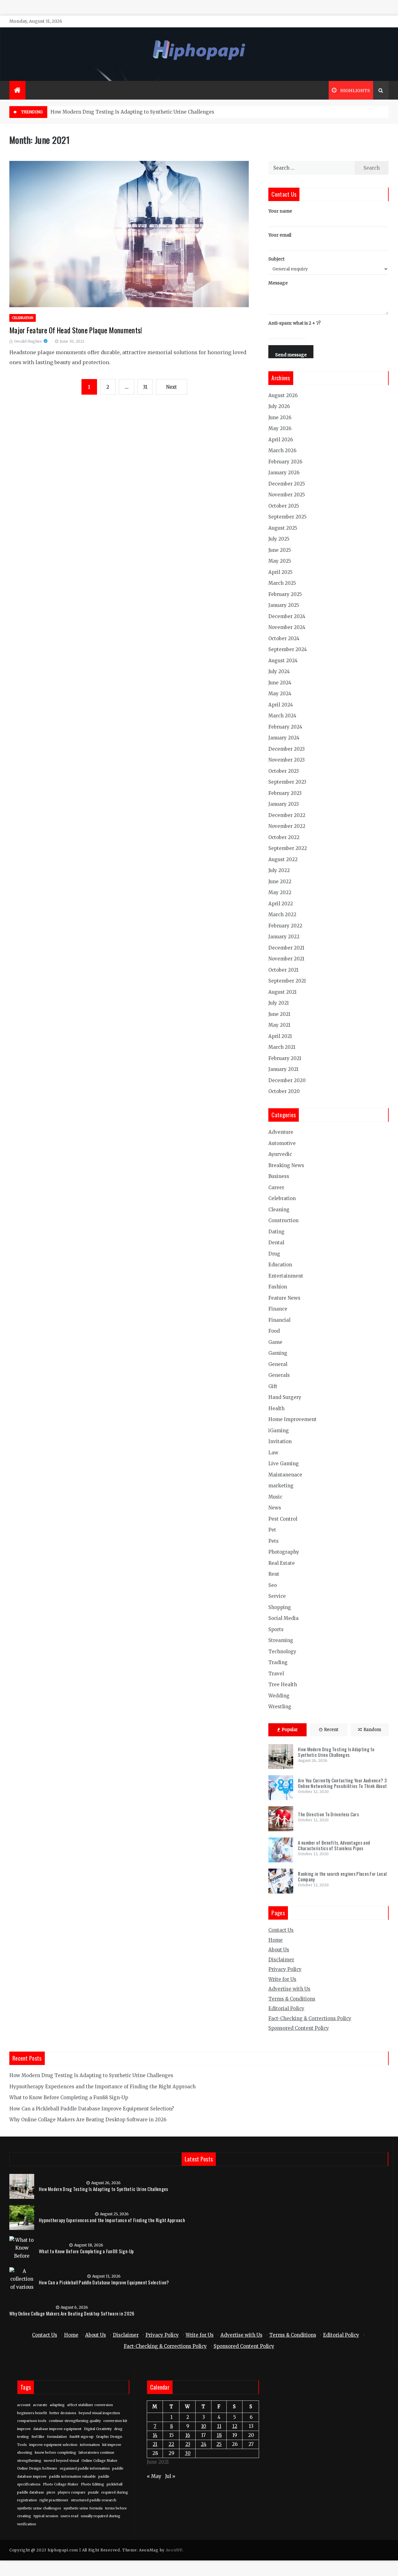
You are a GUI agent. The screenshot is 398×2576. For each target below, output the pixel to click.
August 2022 (283, 859)
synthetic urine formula (83, 2508)
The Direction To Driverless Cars (328, 1814)
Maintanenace (285, 1475)
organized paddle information (85, 2468)
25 (219, 2444)
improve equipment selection (53, 2445)
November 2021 (286, 959)
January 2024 (284, 738)
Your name (280, 211)
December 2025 (287, 484)
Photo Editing (93, 2484)
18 (219, 2435)
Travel (276, 1674)
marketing (281, 1486)
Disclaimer (281, 1960)
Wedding (279, 1696)
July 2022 (279, 870)
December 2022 (287, 815)
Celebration (23, 318)
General (278, 1364)
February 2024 (285, 727)
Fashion (278, 1287)
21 (155, 2444)
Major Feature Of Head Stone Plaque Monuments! (76, 330)
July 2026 (279, 406)
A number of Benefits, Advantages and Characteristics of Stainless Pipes (334, 1845)
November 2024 (287, 627)
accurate (40, 2405)
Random (372, 1730)
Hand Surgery (285, 1397)
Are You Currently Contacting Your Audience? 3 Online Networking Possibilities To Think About (342, 1783)
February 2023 (285, 793)
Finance (278, 1309)
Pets (273, 1541)
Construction (283, 1220)
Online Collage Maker (99, 2461)
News (275, 1508)
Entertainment (286, 1276)
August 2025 (283, 528)
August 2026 (283, 395)
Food (274, 1331)
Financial (279, 1320)
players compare (72, 2492)
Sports (276, 1629)
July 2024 (279, 671)
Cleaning (279, 1210)
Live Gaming (284, 1464)
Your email (280, 235)
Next (171, 387)
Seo (273, 1585)
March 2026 (282, 450)
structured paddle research (94, 2500)
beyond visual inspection (99, 2413)
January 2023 (284, 804)
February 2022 (285, 926)
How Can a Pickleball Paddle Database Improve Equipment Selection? (92, 2109)
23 (188, 2444)
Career (276, 1187)
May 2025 (280, 561)
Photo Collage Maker (61, 2484)
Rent (274, 1574)
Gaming (278, 1353)
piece (51, 2492)
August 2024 (283, 661)
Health (276, 1408)
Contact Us (281, 1930)
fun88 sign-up (81, 2437)
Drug (274, 1254)
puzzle (93, 2492)
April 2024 (281, 705)
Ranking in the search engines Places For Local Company (342, 1876)
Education (280, 1265)
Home (275, 1940)
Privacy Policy (285, 1969)
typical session (46, 2516)
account (24, 2405)
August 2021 (282, 992)
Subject (276, 259)
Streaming (281, 1640)
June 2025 (280, 550)
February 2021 (285, 1058)
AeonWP (174, 2550)
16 (188, 2435)
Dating (276, 1232)
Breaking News (286, 1165)
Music (275, 1497)
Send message (291, 355)
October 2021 (283, 970)
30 (188, 2453)
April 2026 (281, 440)
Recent (331, 1730)
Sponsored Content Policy (299, 2028)
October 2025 (284, 506)
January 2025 (284, 605)
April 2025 (280, 572)
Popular (290, 1730)
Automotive (282, 1143)
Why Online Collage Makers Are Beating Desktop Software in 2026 (88, 2120)
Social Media (283, 1618)
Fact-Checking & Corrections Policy (310, 2018)
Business (279, 1176)
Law (273, 1453)
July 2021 (279, 1003)
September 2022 (288, 848)
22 (171, 2444)
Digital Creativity (98, 2429)
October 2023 (284, 771)
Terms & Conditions (292, 1999)
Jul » (170, 2476)
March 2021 (282, 1047)
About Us (279, 1950)
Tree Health (283, 1684)
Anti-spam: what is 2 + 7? (294, 323)
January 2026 (284, 473)
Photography (284, 1552)
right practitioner (54, 2500)
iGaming (279, 1431)
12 (235, 2426)
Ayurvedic (280, 1154)
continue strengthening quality (75, 2421)
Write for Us (282, 1979)
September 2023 (287, 782)
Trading (278, 1662)
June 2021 (279, 1014)
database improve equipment (57, 2429)
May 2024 (280, 694)
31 (145, 387)
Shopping (280, 1607)
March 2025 (282, 583)
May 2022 (280, 892)
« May (154, 2476)
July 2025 (279, 539)
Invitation (280, 1441)
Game (275, 1342)
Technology (282, 1652)
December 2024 (287, 616)
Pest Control (283, 1519)
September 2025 (287, 517)
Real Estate (282, 1563)
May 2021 (279, 1025)
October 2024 (284, 638)
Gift (273, 1386)
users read (69, 2516)
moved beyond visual (61, 2461)
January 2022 (284, 937)
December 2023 (287, 749)
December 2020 (287, 1080)
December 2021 (286, 948)
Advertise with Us (289, 1989)
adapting (57, 2405)
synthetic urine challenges (39, 2508)
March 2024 (282, 716)
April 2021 (280, 1036)
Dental (276, 1243)
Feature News (284, 1298)
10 (204, 2426)
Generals (279, 1375)
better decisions (63, 2413)
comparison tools (32, 2421)
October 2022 (284, 837)
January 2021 (283, 1069)
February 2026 (285, 462)
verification (27, 2524)
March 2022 (282, 915)
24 (204, 2444)
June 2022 (280, 882)
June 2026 (280, 418)
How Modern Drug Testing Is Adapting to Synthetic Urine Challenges (132, 112)
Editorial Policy (286, 2008)
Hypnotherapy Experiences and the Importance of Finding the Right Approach (102, 2087)
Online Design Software (37, 2468)
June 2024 (280, 683)
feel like (38, 2437)
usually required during (101, 2516)
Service (277, 1596)
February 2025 (285, 594)
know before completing (56, 2453)
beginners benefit (32, 2413)
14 (155, 2435)
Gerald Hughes (28, 341)
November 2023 (287, 760)
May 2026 (280, 428)
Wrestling (280, 1707)
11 (219, 2426)
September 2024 (288, 649)
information (90, 2445)
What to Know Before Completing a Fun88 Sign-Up (69, 2097)
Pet (272, 1530)
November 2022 (287, 826)
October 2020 (284, 1091)
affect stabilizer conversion (90, 2405)
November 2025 (287, 495)
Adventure (281, 1132)
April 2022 (281, 904)
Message (278, 283)
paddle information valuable (72, 2477)
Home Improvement (292, 1419)
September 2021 (287, 981)
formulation (57, 2437)
